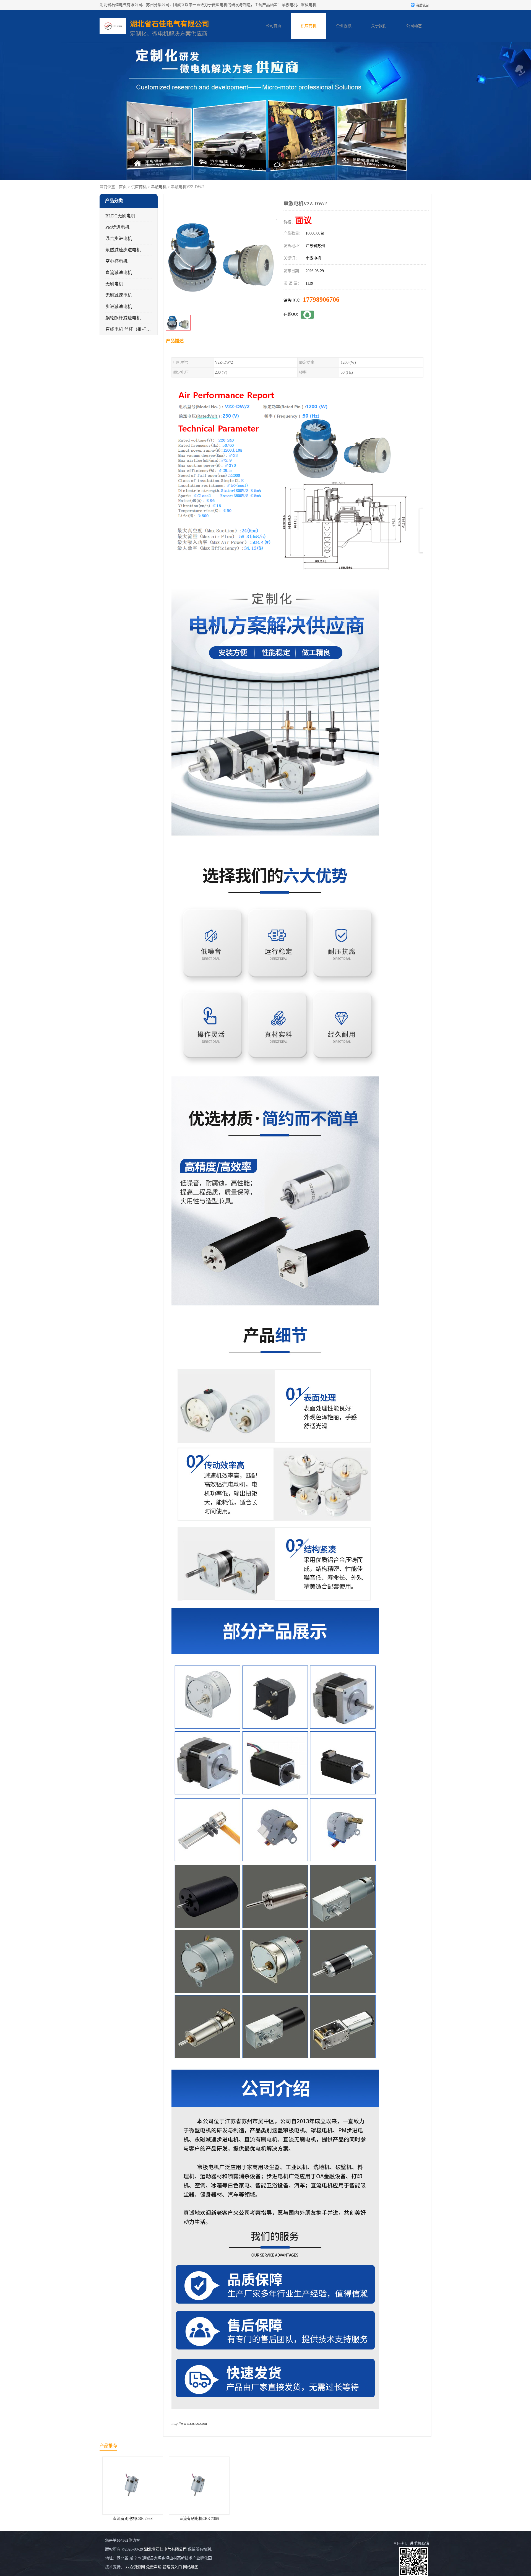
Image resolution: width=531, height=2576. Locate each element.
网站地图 (191, 2567)
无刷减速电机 (119, 295)
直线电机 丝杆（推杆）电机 (132, 329)
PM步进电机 (117, 227)
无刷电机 (114, 284)
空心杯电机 (116, 261)
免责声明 (154, 2567)
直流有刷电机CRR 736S (133, 2519)
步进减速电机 (119, 307)
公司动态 (414, 26)
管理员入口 (172, 2567)
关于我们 (379, 26)
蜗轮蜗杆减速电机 (123, 318)
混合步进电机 (119, 239)
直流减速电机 (119, 273)
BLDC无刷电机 (120, 216)
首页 (123, 187)
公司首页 (274, 26)
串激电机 (159, 187)
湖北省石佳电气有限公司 (165, 2549)
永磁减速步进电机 (123, 250)
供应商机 (309, 26)
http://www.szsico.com (189, 2423)
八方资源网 (135, 2567)
